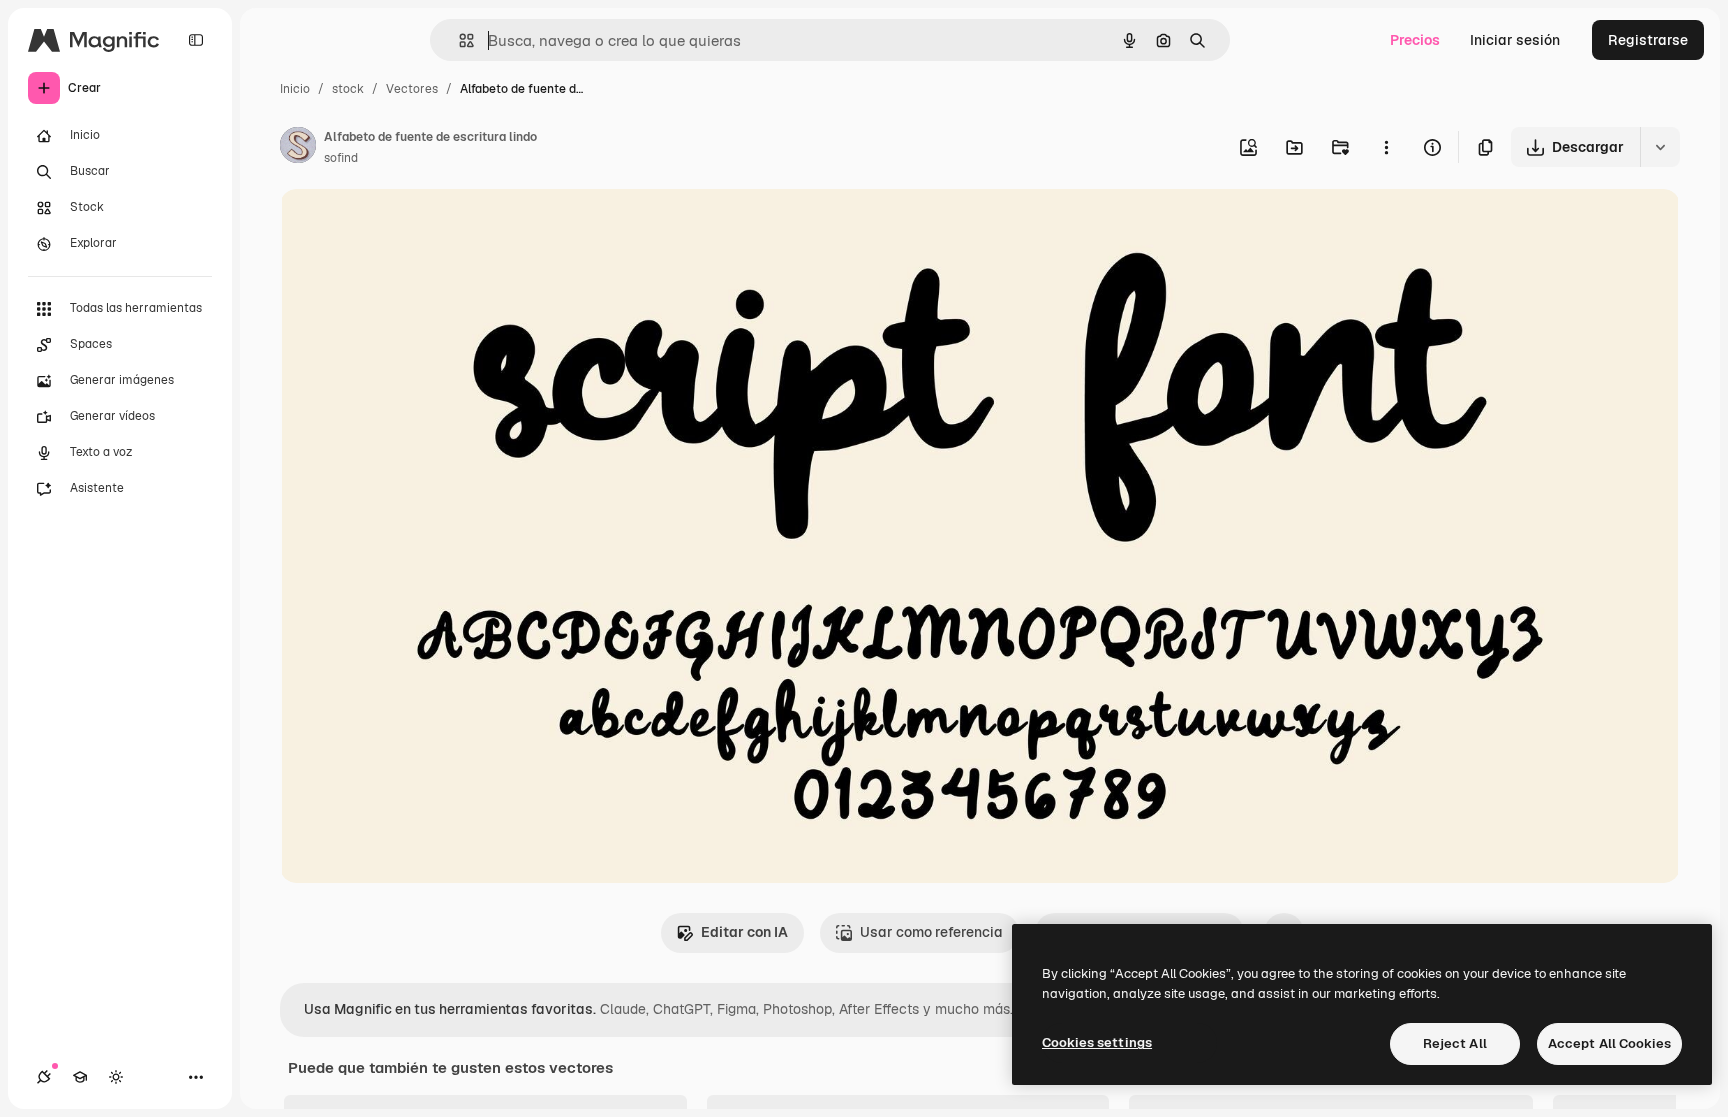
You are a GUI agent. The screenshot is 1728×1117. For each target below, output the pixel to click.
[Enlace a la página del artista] (298, 148)
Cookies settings (1097, 1042)
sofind (341, 158)
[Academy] (80, 1077)
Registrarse (1648, 40)
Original (408, 227)
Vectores (412, 89)
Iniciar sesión (1515, 40)
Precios (1415, 40)
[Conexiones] (44, 1077)
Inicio (295, 89)
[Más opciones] (1386, 147)
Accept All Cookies (1609, 1043)
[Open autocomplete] (458, 40)
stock (348, 89)
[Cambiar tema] (116, 1077)
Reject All (1455, 1043)
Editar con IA (744, 932)
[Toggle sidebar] (196, 40)
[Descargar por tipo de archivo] (1660, 147)
